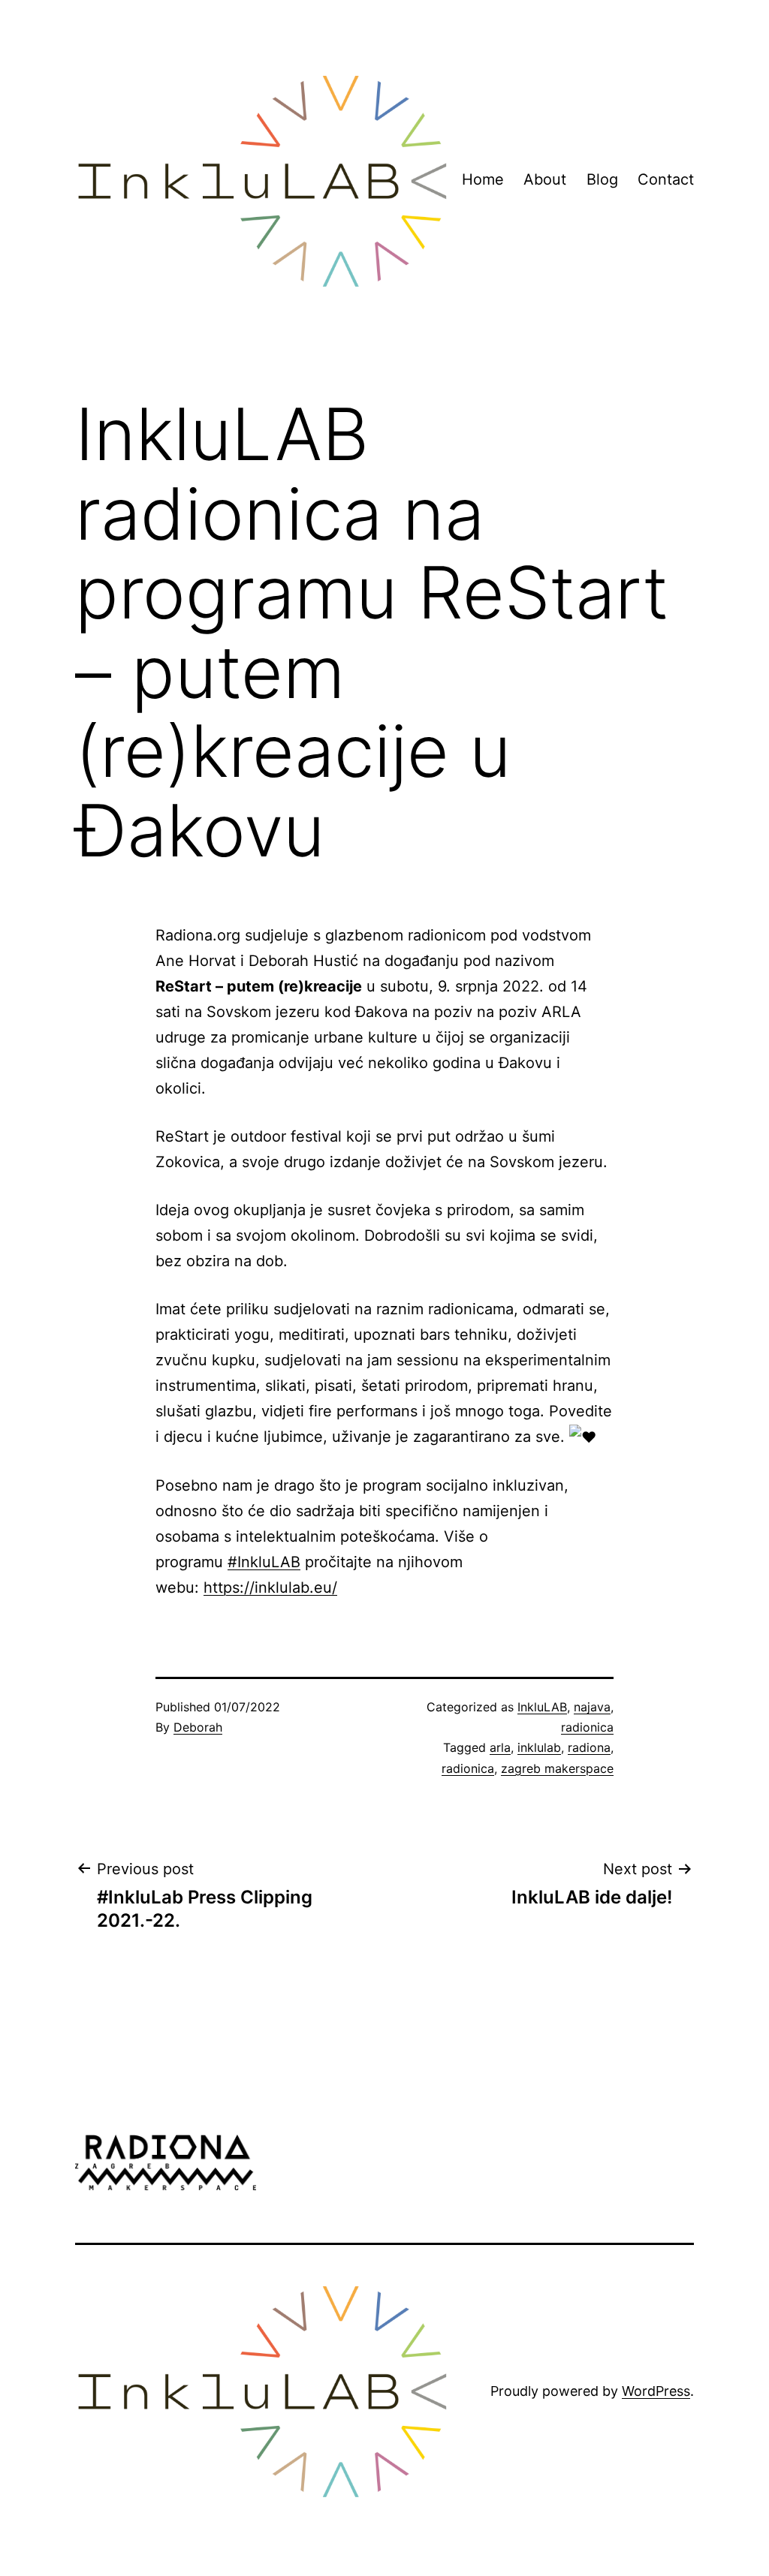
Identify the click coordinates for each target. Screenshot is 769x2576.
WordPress (656, 2391)
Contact (666, 179)
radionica (587, 1727)
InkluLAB (542, 1707)
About (545, 179)
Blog (602, 179)
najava (592, 1707)
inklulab (539, 1747)
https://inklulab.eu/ (270, 1587)
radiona (589, 1747)
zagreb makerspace (557, 1768)
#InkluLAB (264, 1562)
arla (500, 1747)
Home (483, 179)
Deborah (198, 1727)
